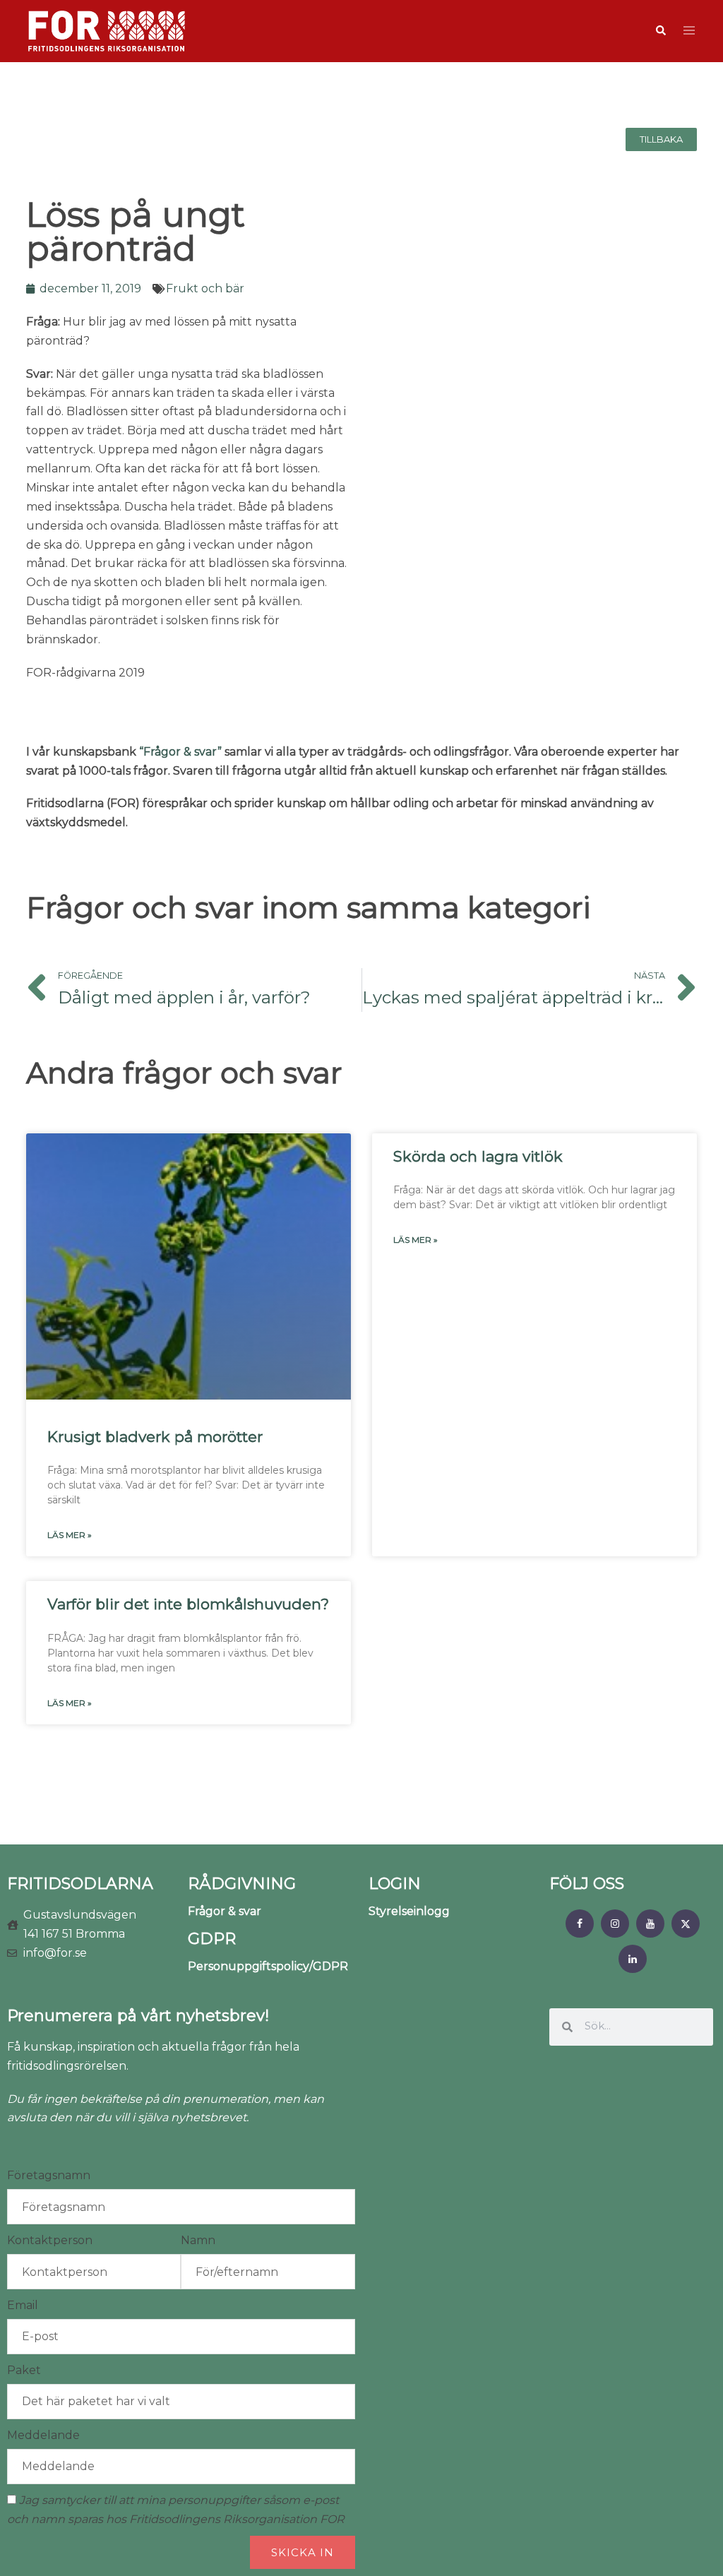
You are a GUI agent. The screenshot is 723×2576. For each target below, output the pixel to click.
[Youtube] (650, 1924)
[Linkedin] (633, 1959)
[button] (660, 31)
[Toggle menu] (689, 31)
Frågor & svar (225, 1911)
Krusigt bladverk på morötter (155, 1437)
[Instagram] (615, 1924)
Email (23, 2305)
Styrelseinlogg (409, 1911)
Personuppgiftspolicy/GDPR (268, 1966)
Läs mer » (70, 1535)
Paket (24, 2370)
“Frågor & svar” (180, 752)
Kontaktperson (50, 2240)
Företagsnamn (49, 2175)
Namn (198, 2240)
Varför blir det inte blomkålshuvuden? (188, 1604)
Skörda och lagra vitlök (478, 1156)
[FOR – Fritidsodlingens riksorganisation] (107, 30)
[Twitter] (686, 1924)
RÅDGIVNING (242, 1884)
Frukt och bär (205, 288)
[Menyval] (580, 1924)
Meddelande (43, 2435)
